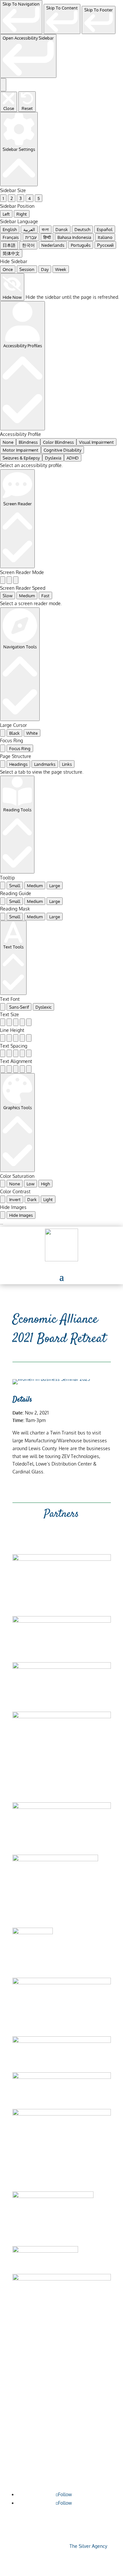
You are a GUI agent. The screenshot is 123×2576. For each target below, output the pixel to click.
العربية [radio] (29, 229)
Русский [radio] (105, 245)
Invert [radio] (15, 1199)
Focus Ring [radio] (20, 748)
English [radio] (10, 229)
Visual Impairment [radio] (96, 442)
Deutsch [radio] (82, 229)
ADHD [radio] (73, 458)
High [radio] (45, 1184)
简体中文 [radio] (11, 253)
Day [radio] (45, 269)
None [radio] (8, 442)
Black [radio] (14, 733)
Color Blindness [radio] (58, 442)
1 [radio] (3, 198)
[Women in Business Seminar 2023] (51, 1379)
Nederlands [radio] (53, 245)
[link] (21, 17)
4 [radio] (30, 198)
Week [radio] (61, 269)
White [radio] (32, 733)
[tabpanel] (61, 772)
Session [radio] (27, 269)
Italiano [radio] (105, 237)
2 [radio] (12, 198)
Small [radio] (15, 885)
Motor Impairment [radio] (20, 450)
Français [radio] (11, 237)
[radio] (3, 580)
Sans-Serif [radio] (19, 1007)
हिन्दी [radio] (47, 237)
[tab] (3, 764)
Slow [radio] (8, 595)
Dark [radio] (32, 1199)
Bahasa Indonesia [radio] (74, 237)
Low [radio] (31, 1184)
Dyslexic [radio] (43, 1007)
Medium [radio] (27, 595)
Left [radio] (6, 214)
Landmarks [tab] (45, 764)
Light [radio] (48, 1199)
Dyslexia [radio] (53, 458)
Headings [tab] (18, 764)
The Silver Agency (88, 2546)
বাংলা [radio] (45, 229)
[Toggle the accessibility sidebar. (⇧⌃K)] (3, 85)
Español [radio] (105, 229)
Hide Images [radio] (21, 1215)
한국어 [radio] (28, 245)
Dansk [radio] (62, 229)
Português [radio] (81, 245)
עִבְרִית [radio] (31, 237)
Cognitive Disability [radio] (62, 450)
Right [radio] (22, 214)
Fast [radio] (45, 595)
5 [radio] (39, 198)
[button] (62, 1277)
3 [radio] (20, 198)
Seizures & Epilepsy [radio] (21, 458)
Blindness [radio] (28, 442)
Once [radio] (8, 269)
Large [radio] (55, 885)
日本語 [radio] (9, 245)
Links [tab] (67, 764)
